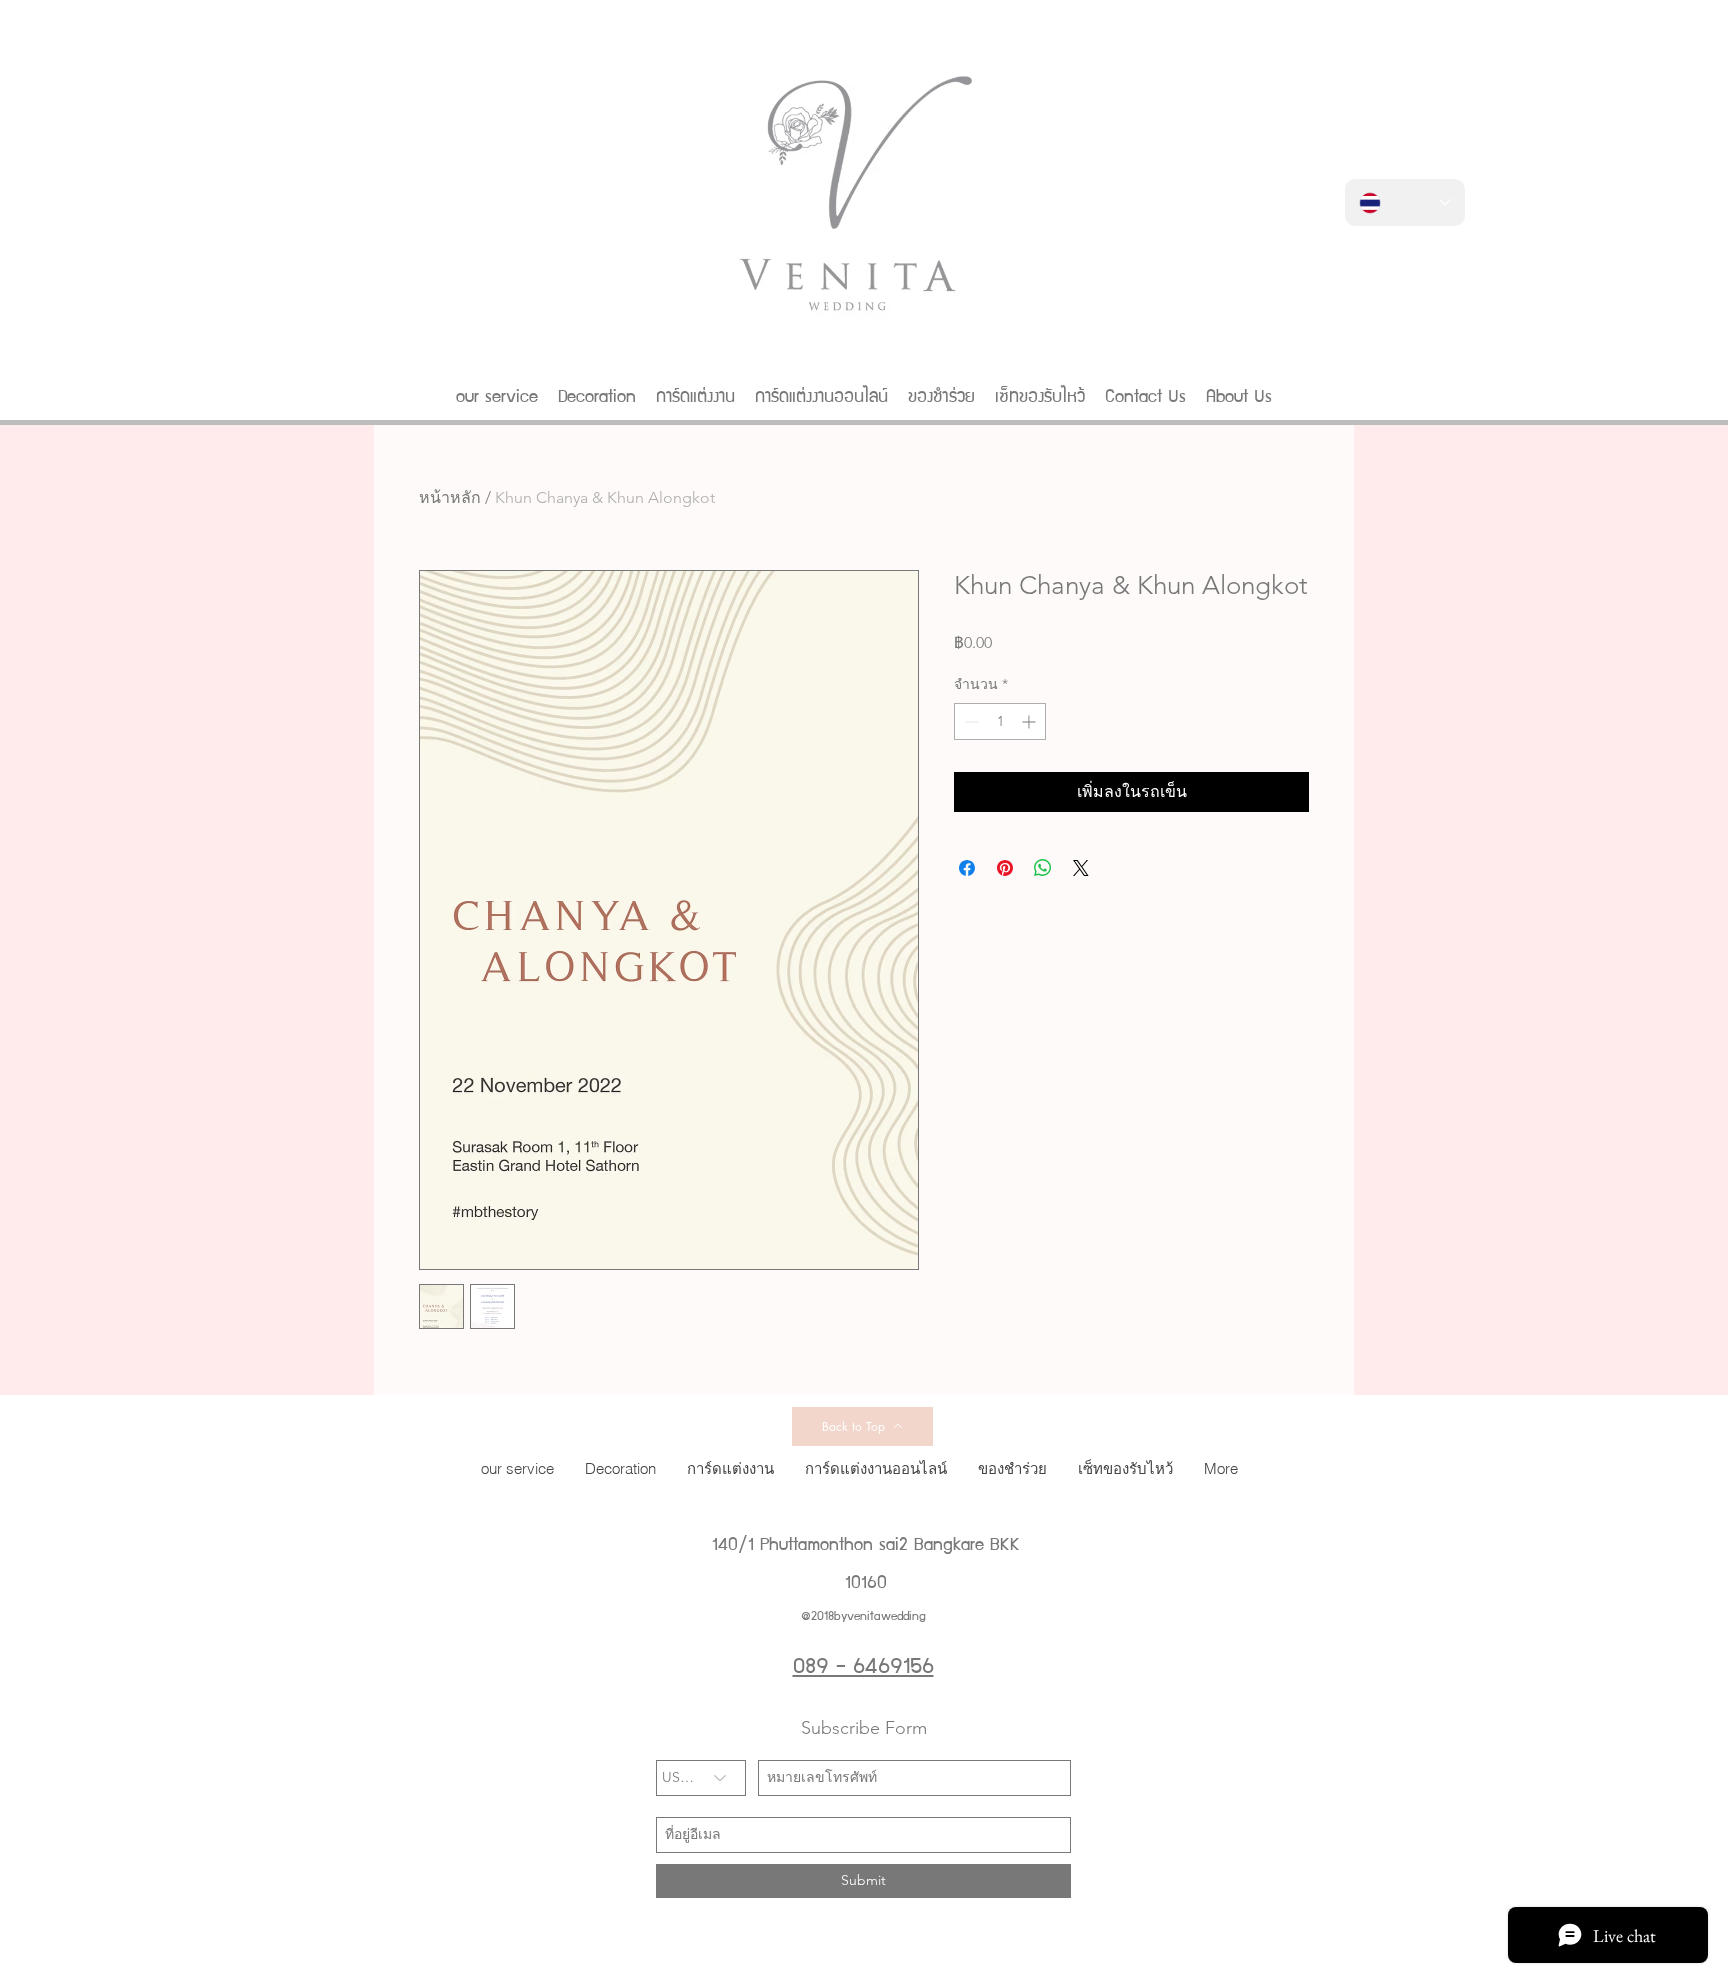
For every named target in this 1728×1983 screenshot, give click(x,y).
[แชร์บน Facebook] (967, 868)
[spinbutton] (1000, 721)
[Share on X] (1081, 868)
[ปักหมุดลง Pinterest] (1005, 868)
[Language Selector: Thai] (1405, 202)
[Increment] (1030, 721)
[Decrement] (969, 721)
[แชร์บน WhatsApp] (1043, 868)
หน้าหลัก (450, 497)
